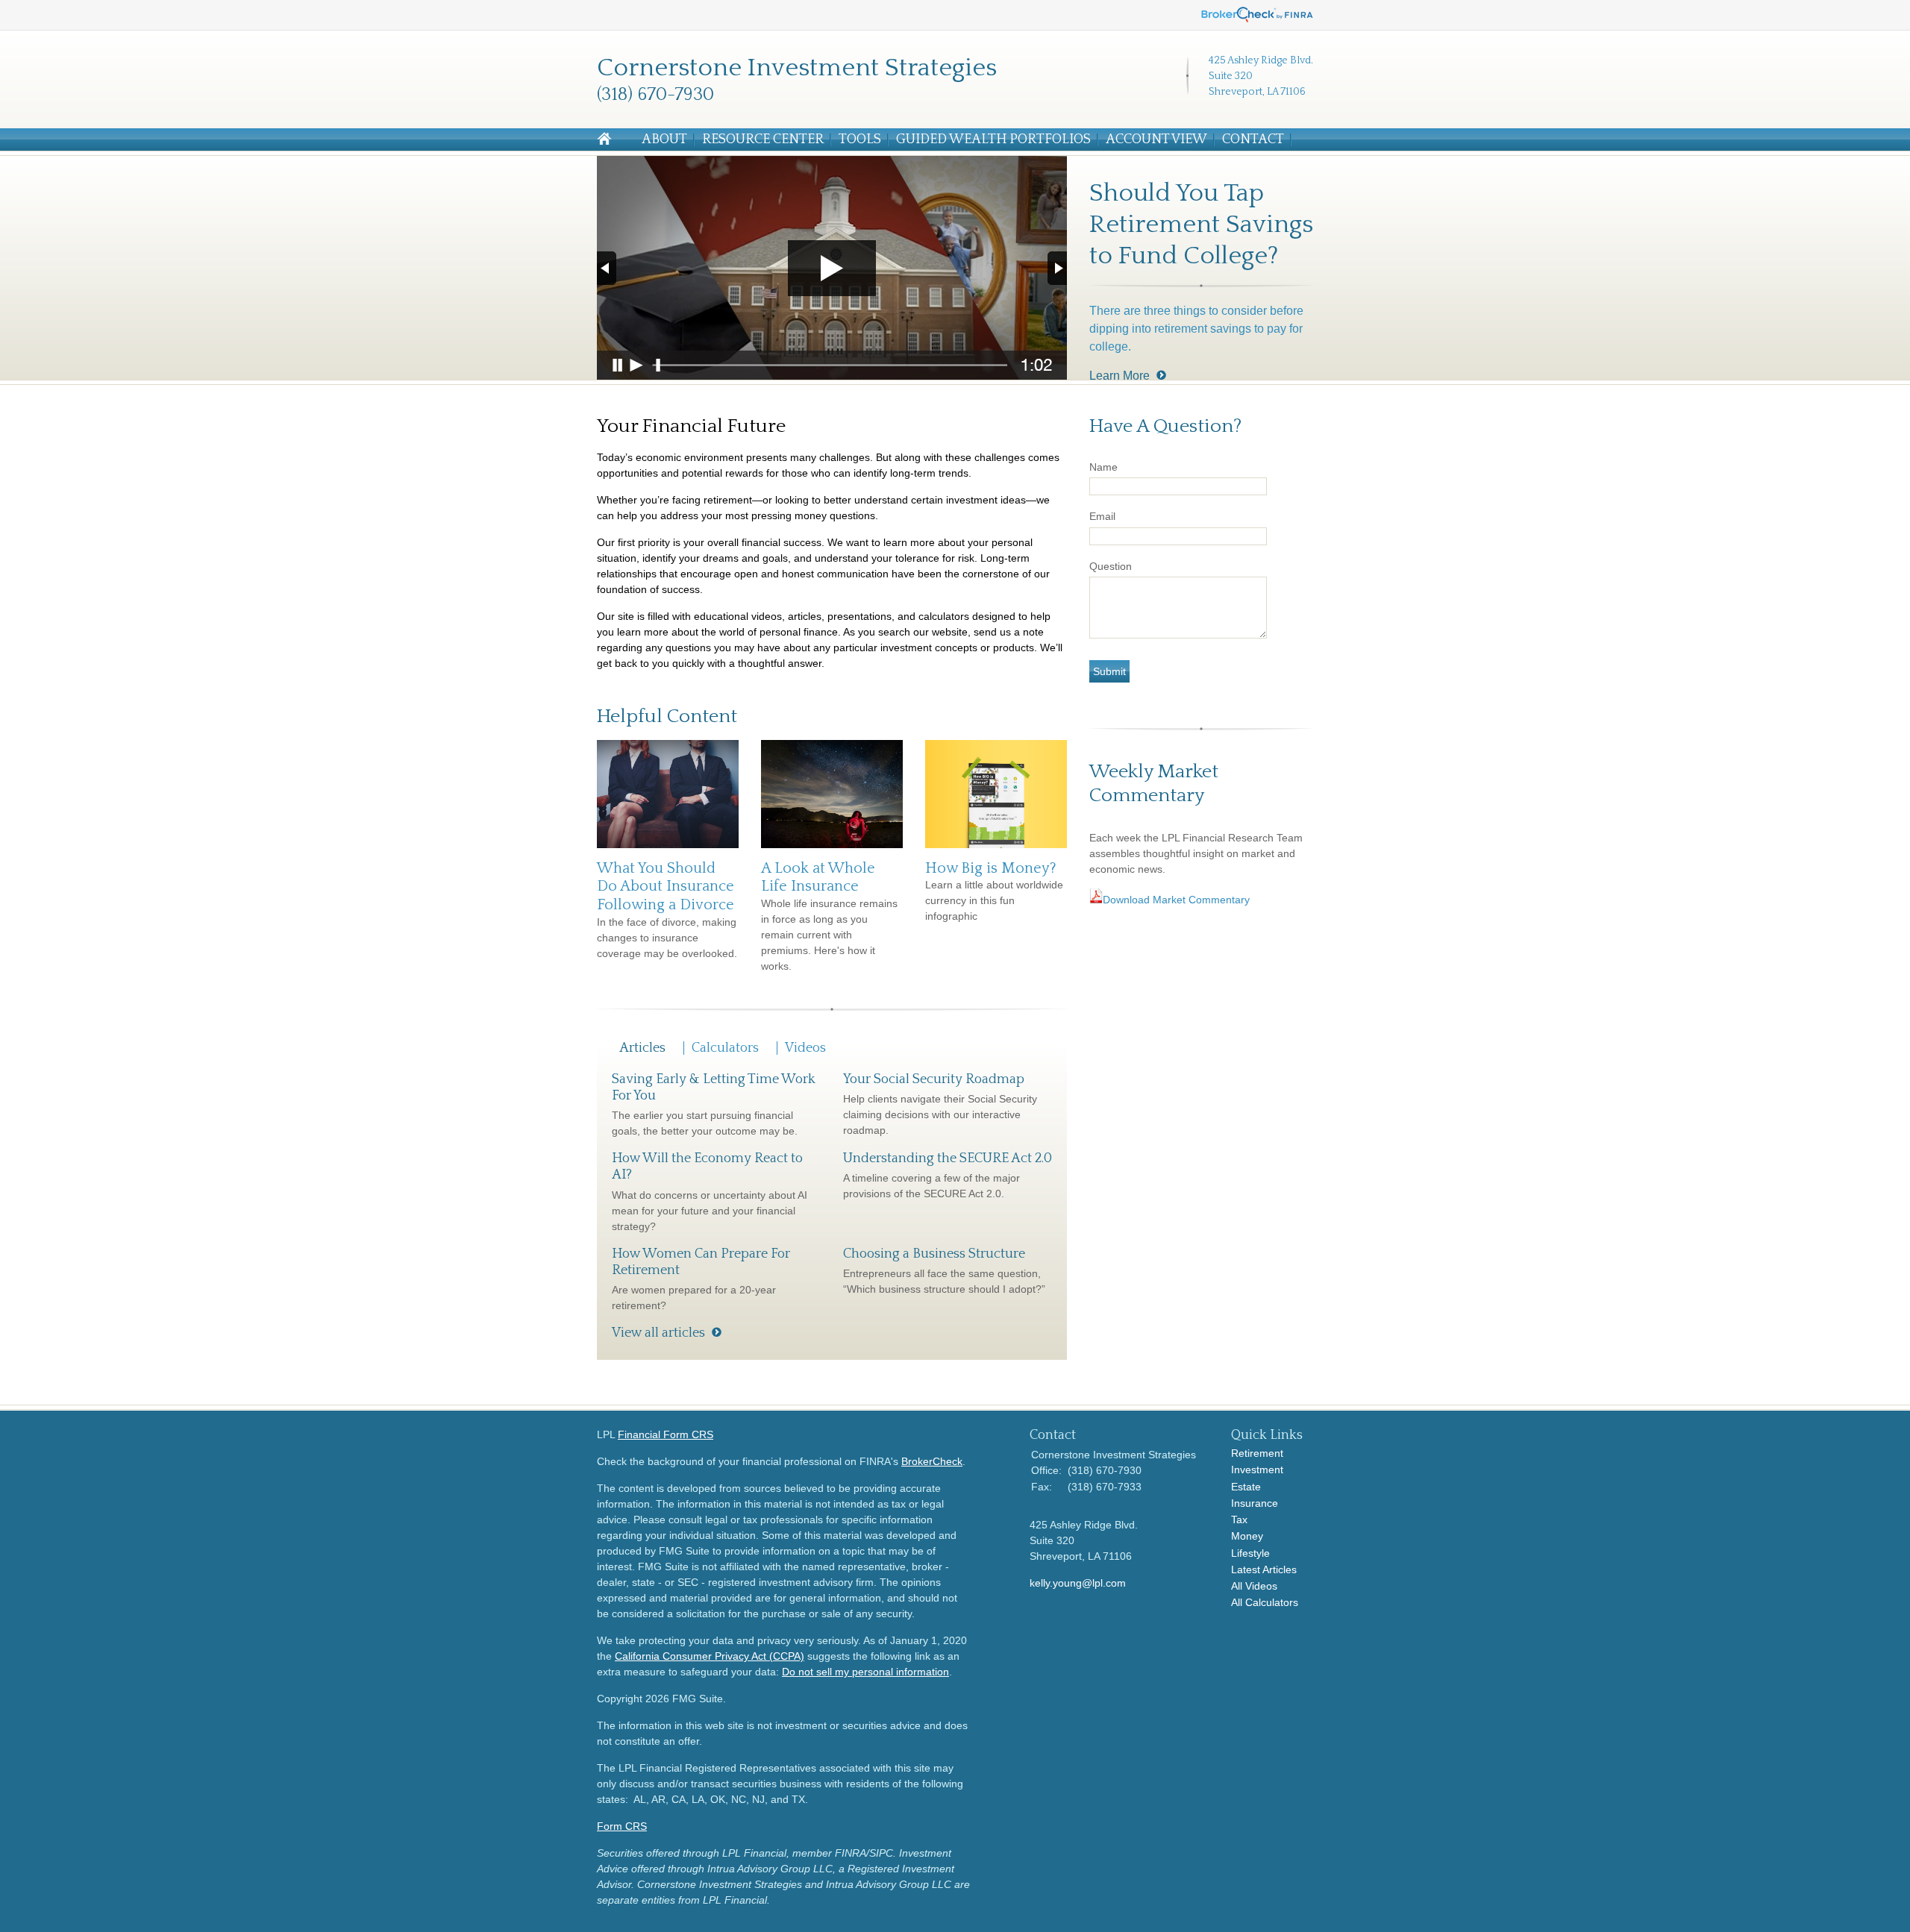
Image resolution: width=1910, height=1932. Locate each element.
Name (1103, 467)
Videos (805, 1048)
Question (1111, 566)
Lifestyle (1250, 1553)
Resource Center (763, 139)
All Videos (1254, 1586)
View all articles (658, 1333)
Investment (1257, 1470)
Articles (642, 1048)
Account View (1156, 139)
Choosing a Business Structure (934, 1254)
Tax (1239, 1519)
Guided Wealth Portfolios (993, 139)
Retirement (1257, 1453)
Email (1102, 516)
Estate (1246, 1487)
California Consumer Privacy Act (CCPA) (710, 1656)
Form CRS (622, 1826)
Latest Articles (1264, 1569)
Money (1247, 1536)
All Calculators (1265, 1602)
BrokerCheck (932, 1461)
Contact (1253, 139)
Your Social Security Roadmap (934, 1079)
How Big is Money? (991, 868)
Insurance (1255, 1503)
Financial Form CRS (666, 1434)
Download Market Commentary (1178, 900)
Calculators (725, 1048)
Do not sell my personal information (865, 1672)
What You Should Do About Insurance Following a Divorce (666, 887)
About (664, 139)
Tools (860, 139)
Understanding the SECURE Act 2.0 (948, 1158)
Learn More (1120, 376)
